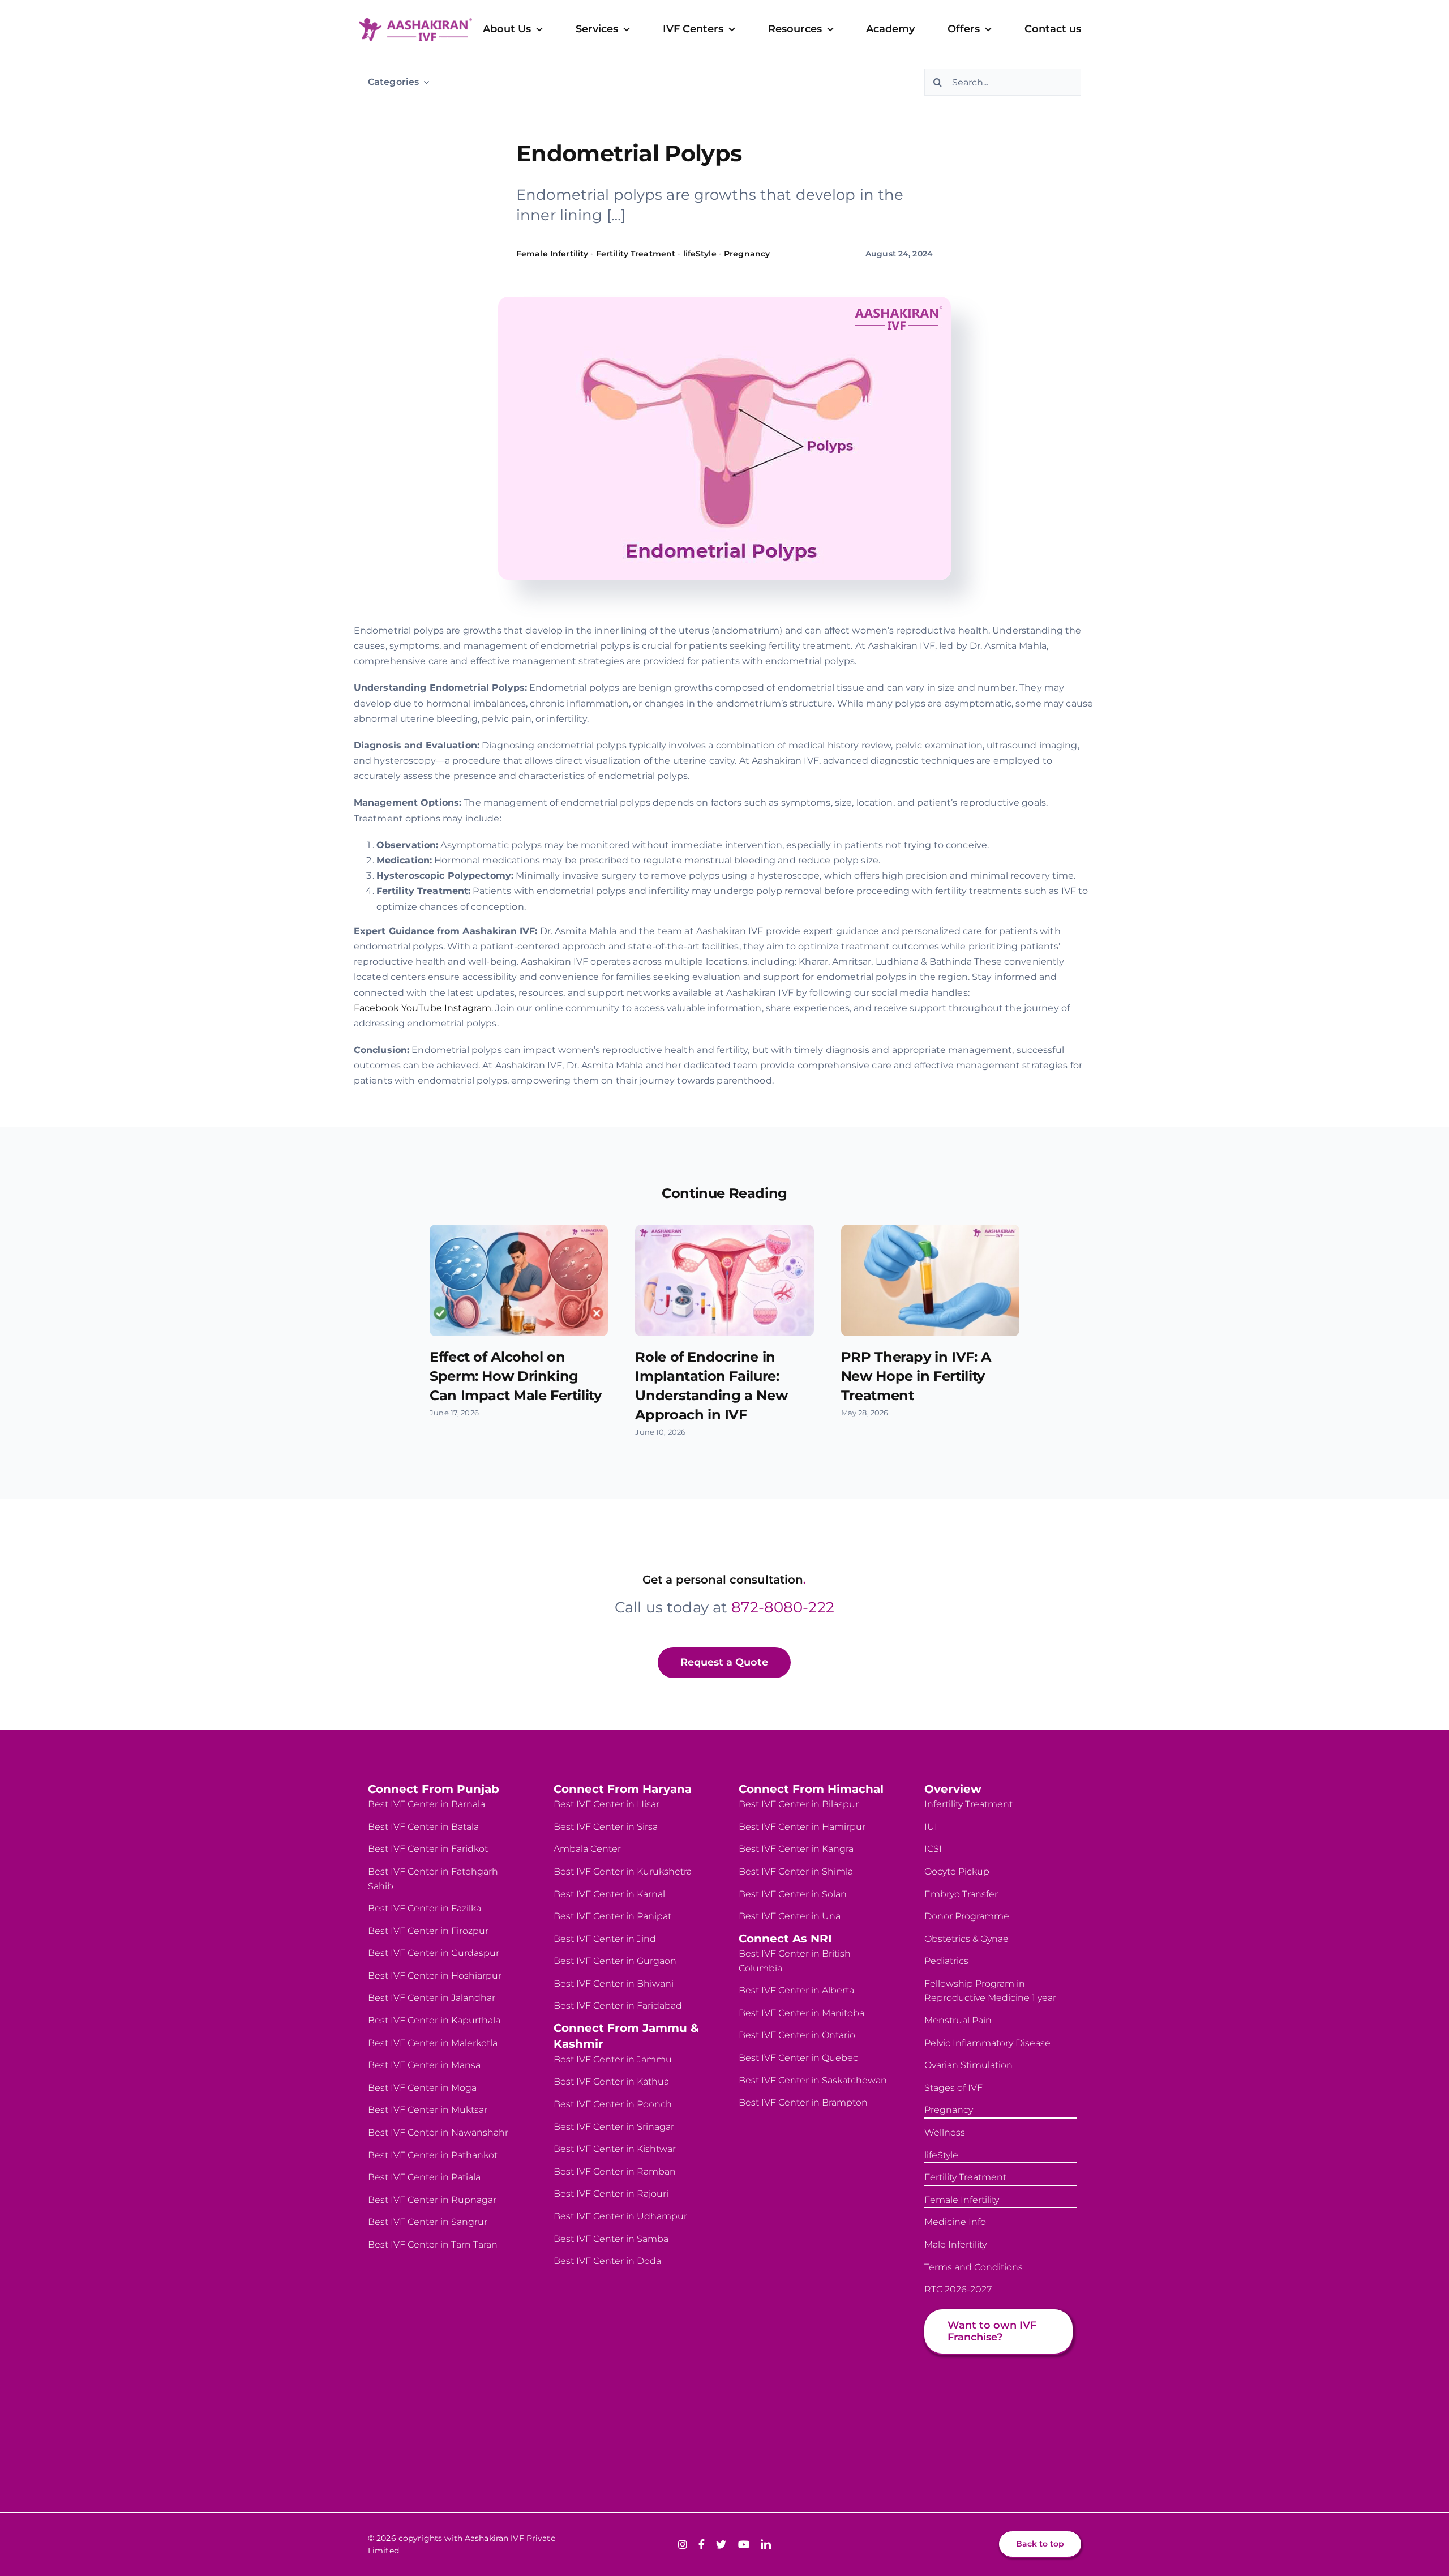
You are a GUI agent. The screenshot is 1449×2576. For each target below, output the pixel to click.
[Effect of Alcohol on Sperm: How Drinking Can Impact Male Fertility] (519, 1280)
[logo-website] (415, 22)
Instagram (468, 1008)
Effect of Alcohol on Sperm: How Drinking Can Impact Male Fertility (515, 1376)
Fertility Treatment (636, 254)
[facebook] (702, 2544)
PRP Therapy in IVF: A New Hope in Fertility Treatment (916, 1376)
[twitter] (721, 2544)
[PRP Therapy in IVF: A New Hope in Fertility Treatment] (930, 1280)
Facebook (376, 1008)
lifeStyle (700, 254)
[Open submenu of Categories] (424, 82)
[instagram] (683, 2544)
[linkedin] (766, 2544)
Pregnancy (747, 254)
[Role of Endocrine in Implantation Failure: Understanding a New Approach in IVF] (724, 1280)
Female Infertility (552, 254)
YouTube (422, 1008)
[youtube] (744, 2544)
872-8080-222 (783, 1607)
